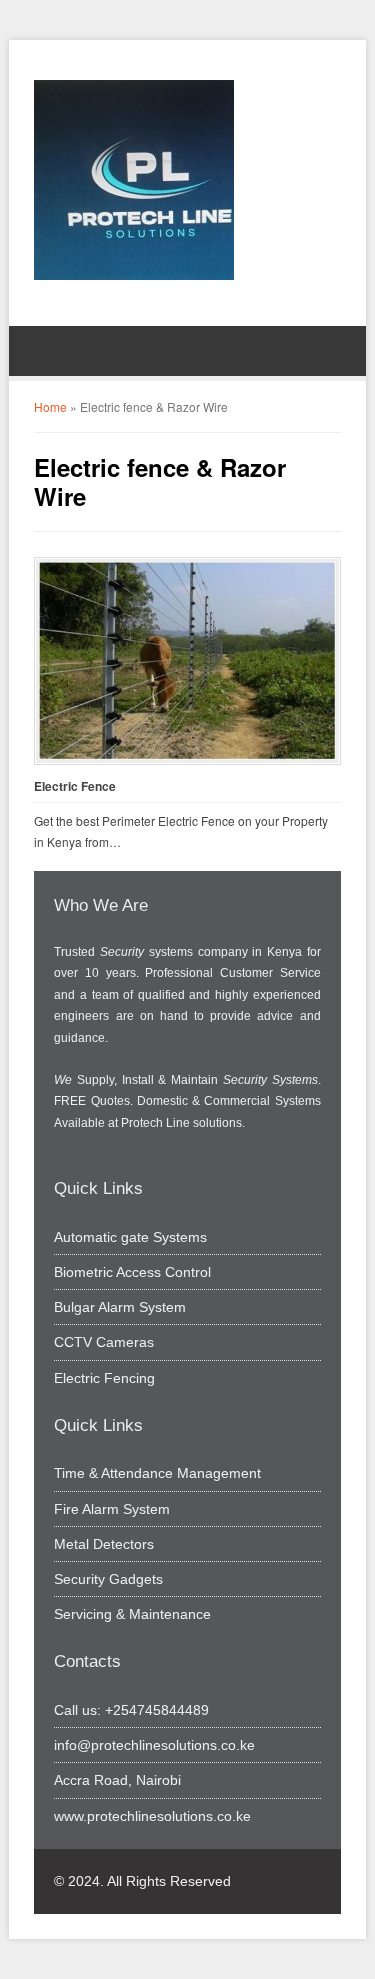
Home (50, 406)
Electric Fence (75, 786)
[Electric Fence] (187, 661)
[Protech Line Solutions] (134, 180)
